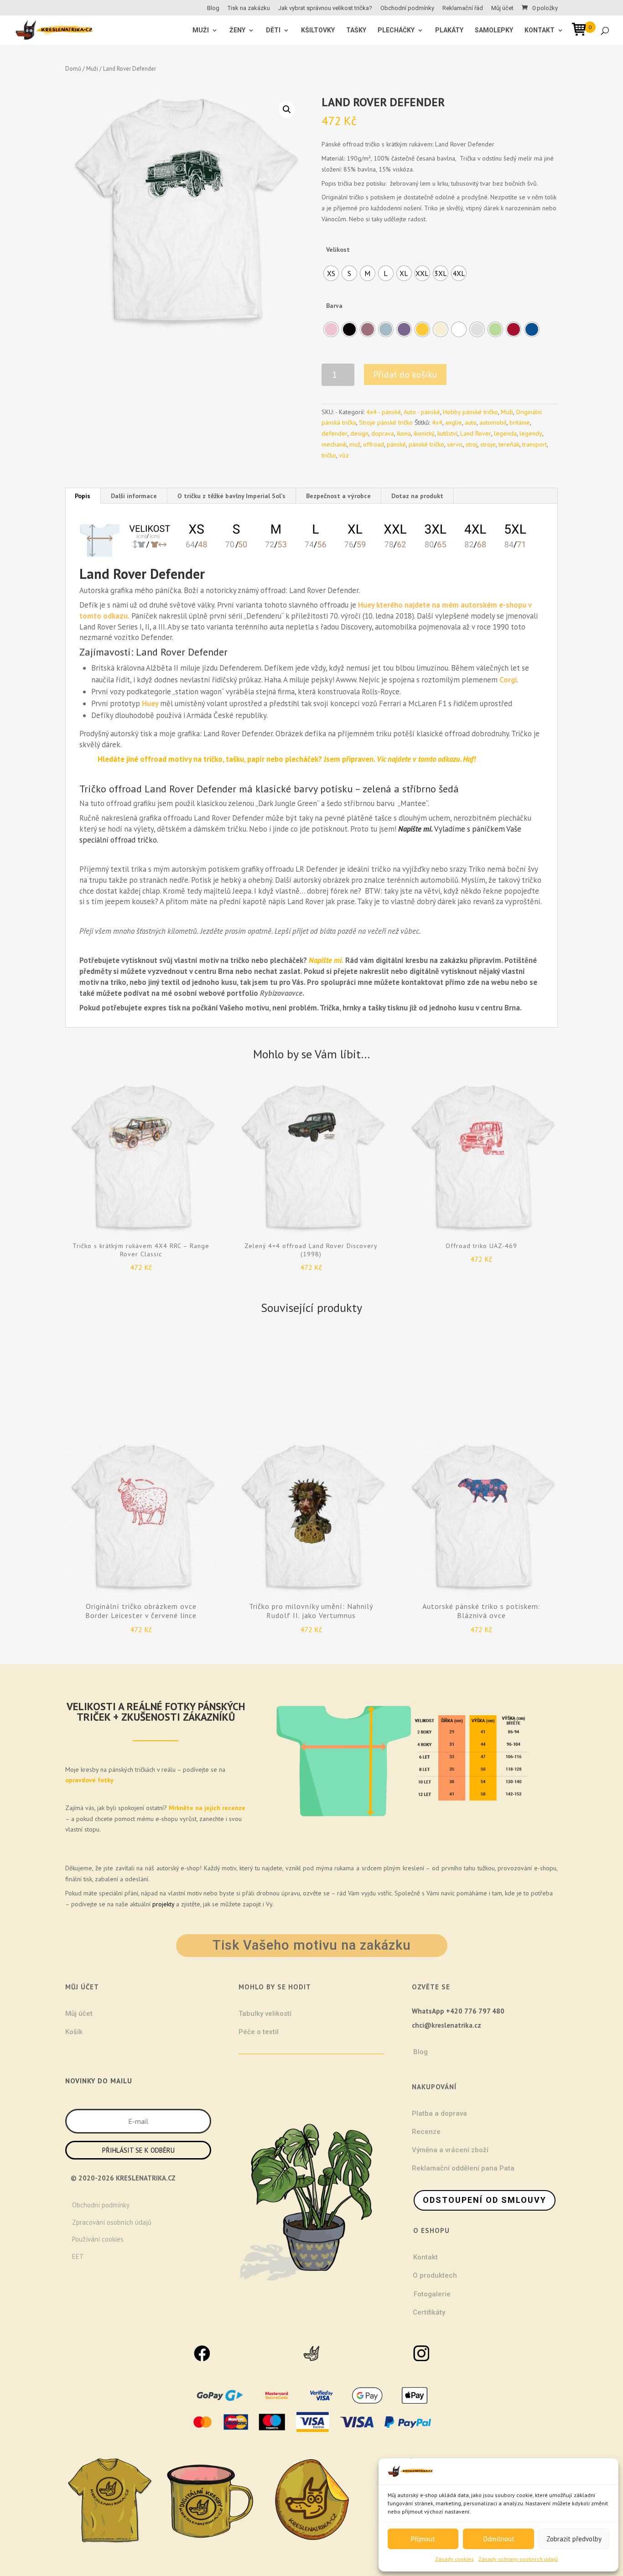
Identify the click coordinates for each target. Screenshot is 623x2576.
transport (535, 444)
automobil (493, 422)
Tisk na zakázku (249, 8)
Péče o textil (259, 2032)
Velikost (338, 250)
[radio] (331, 273)
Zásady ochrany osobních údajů (518, 2559)
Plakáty (449, 30)
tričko (329, 455)
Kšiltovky (318, 30)
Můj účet (502, 8)
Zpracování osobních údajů (112, 2222)
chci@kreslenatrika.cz (446, 2025)
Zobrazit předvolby (574, 2539)
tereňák (509, 444)
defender (335, 433)
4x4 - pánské (384, 412)
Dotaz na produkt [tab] (417, 496)
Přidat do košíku (405, 375)
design (359, 433)
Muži (92, 69)
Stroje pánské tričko (386, 422)
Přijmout (423, 2539)
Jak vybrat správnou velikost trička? (325, 8)
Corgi (508, 680)
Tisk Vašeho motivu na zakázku (312, 1945)
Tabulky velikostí (265, 2014)
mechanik (334, 444)
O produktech (435, 2275)
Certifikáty (429, 2312)
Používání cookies (98, 2239)
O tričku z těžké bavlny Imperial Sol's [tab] (231, 496)
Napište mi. (415, 829)
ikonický (424, 433)
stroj (472, 444)
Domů (73, 69)
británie (520, 422)
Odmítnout (499, 2539)
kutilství (447, 433)
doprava (383, 433)
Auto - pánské (422, 412)
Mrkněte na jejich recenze (206, 1808)
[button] (287, 109)
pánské (396, 444)
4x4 (437, 422)
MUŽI (201, 30)
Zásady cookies (454, 2559)
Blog (213, 8)
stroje (488, 444)
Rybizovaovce (281, 993)
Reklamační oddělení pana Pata (463, 2168)
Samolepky (494, 30)
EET (78, 2256)
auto (471, 422)
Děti (273, 30)
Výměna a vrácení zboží (450, 2150)
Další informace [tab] (134, 496)
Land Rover (476, 433)
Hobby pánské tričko (470, 412)
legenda (505, 433)
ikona (404, 433)
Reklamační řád (463, 8)
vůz (344, 455)
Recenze (426, 2132)
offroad (374, 444)
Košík (74, 2032)
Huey (151, 703)
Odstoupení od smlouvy (485, 2200)
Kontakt (540, 30)
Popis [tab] (83, 496)
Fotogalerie (432, 2294)
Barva (334, 306)
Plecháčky (396, 30)
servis (455, 444)
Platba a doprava (439, 2113)
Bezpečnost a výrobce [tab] (338, 496)
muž (355, 444)
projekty (163, 1904)
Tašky (356, 30)
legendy (531, 433)
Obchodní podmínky (407, 8)
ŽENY (237, 30)
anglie (454, 422)
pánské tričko (426, 444)
